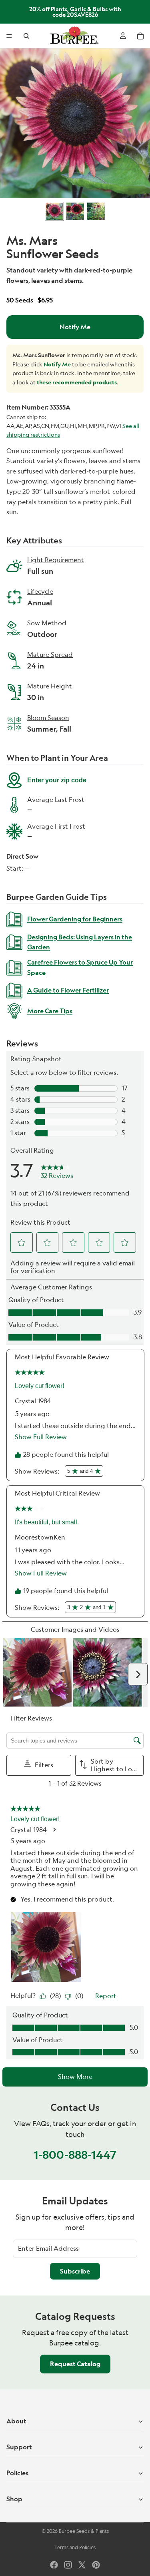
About (16, 2421)
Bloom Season (49, 718)
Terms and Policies (75, 2547)
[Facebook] (54, 2565)
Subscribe (75, 2271)
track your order (80, 2123)
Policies (17, 2473)
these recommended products (77, 382)
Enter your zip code (57, 780)
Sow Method (47, 624)
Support (19, 2447)
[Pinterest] (96, 2565)
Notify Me (75, 327)
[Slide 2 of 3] (75, 211)
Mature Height (50, 687)
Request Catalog (75, 2364)
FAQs (41, 2123)
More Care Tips (50, 1011)
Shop (14, 2499)
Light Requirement (56, 561)
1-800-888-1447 (75, 2155)
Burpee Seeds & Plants (84, 2531)
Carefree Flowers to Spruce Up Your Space (80, 967)
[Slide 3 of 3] (96, 211)
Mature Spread (50, 655)
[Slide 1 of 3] (54, 211)
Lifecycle (40, 592)
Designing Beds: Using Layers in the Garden (80, 942)
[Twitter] (82, 2565)
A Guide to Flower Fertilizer (68, 990)
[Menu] (9, 36)
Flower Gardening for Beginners (75, 919)
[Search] (26, 36)
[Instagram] (68, 2565)
